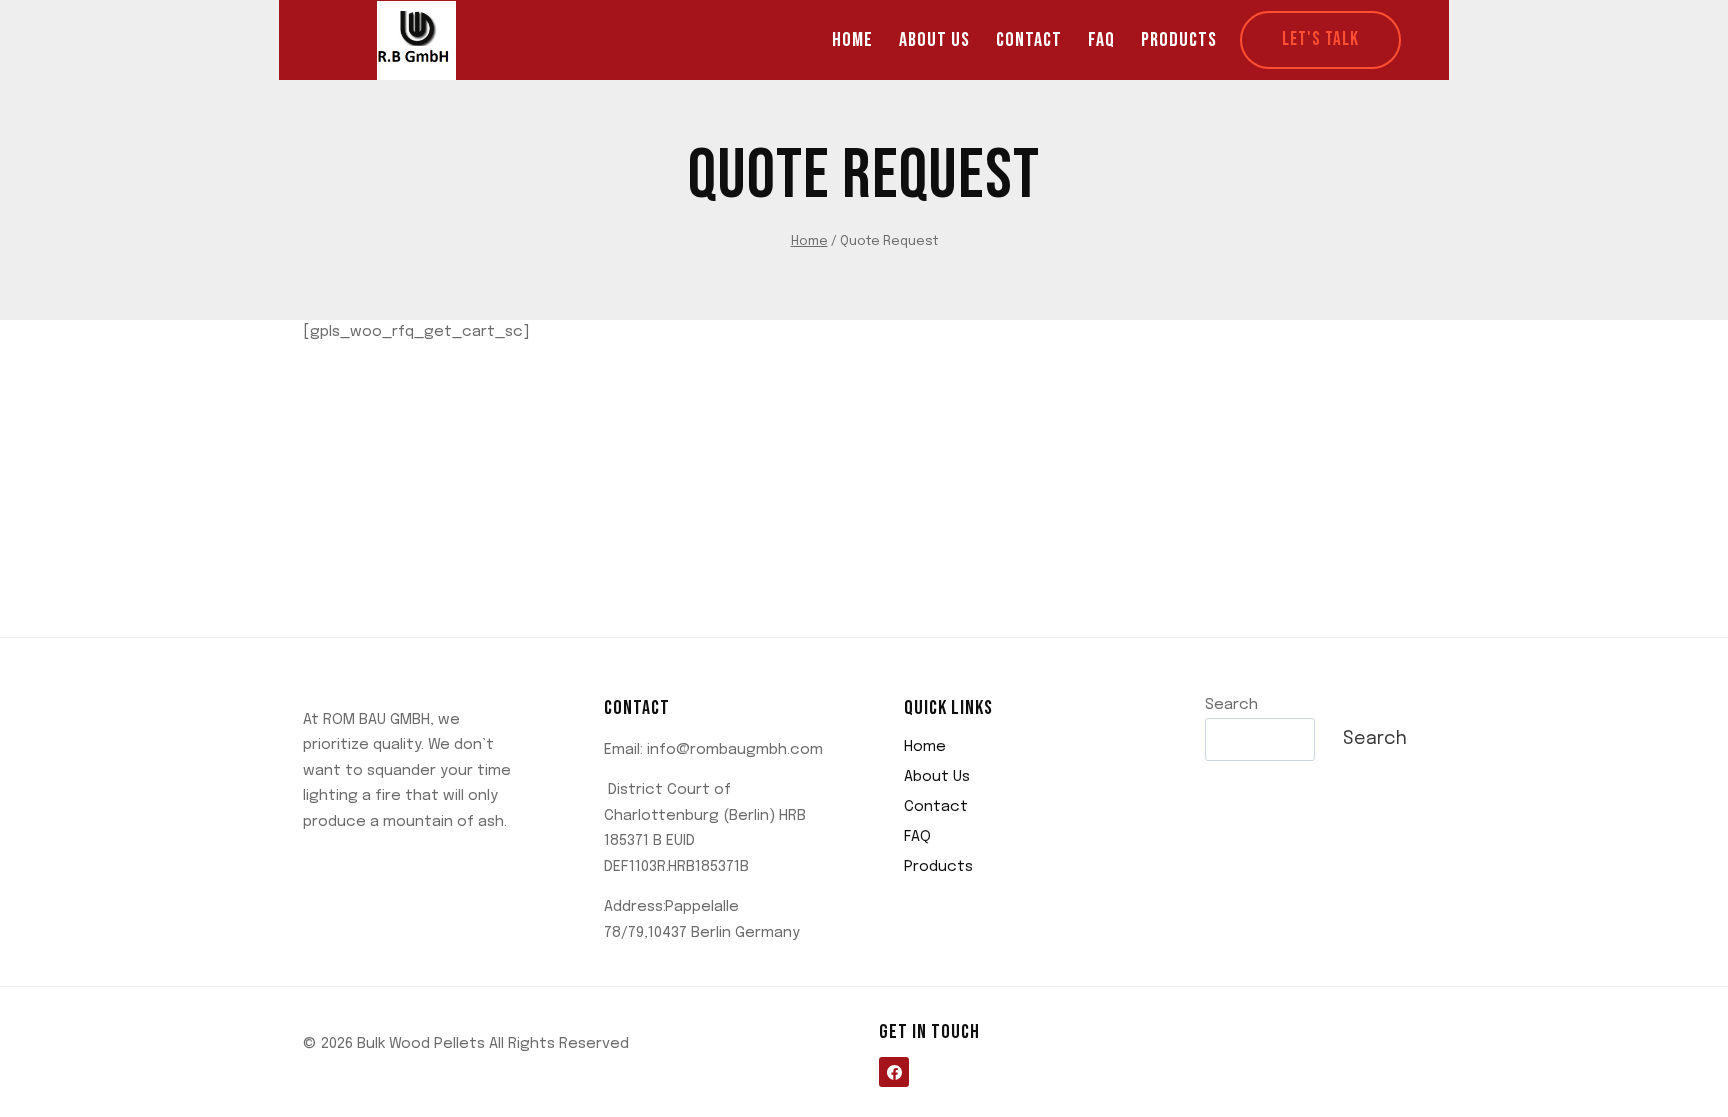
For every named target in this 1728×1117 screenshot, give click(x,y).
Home (852, 40)
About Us (934, 40)
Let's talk (1320, 39)
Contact (1029, 40)
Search (1231, 705)
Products (1179, 40)
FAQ (1101, 40)
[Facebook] (894, 1072)
